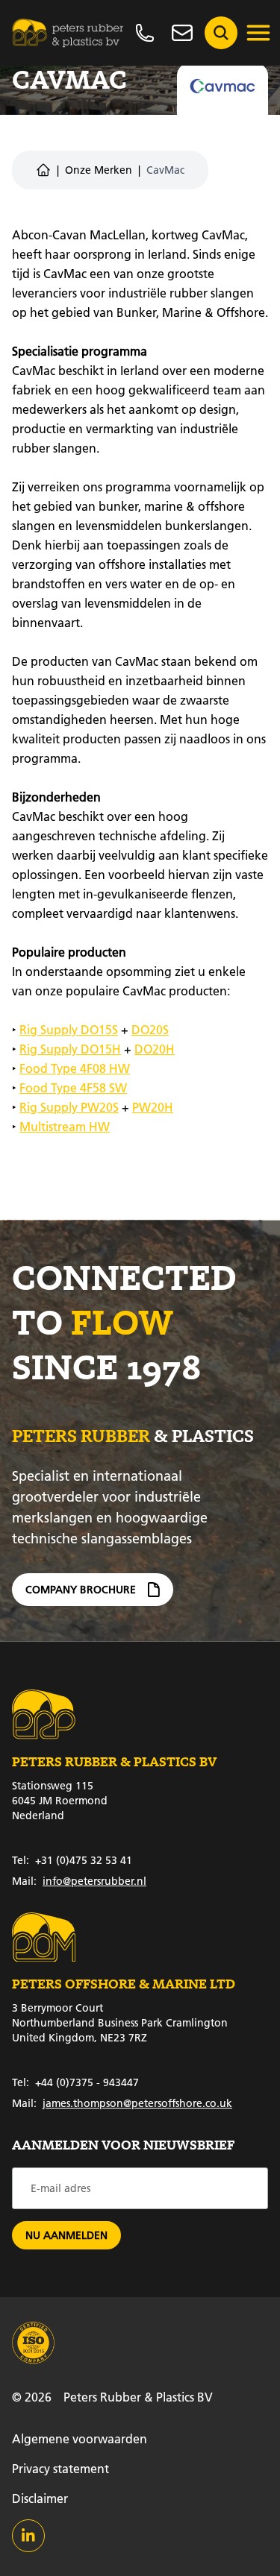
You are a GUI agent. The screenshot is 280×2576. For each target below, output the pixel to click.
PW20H (153, 1107)
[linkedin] (28, 2536)
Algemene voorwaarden (80, 2438)
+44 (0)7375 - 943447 (75, 2082)
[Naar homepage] (68, 33)
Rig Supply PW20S (69, 1107)
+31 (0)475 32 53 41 (72, 1860)
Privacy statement (60, 2468)
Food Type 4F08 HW (75, 1068)
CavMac (165, 170)
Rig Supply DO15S (69, 1029)
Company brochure (81, 1590)
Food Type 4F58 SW (73, 1087)
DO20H (155, 1049)
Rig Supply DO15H (70, 1049)
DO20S (150, 1029)
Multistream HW (65, 1126)
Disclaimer (40, 2498)
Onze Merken (99, 170)
